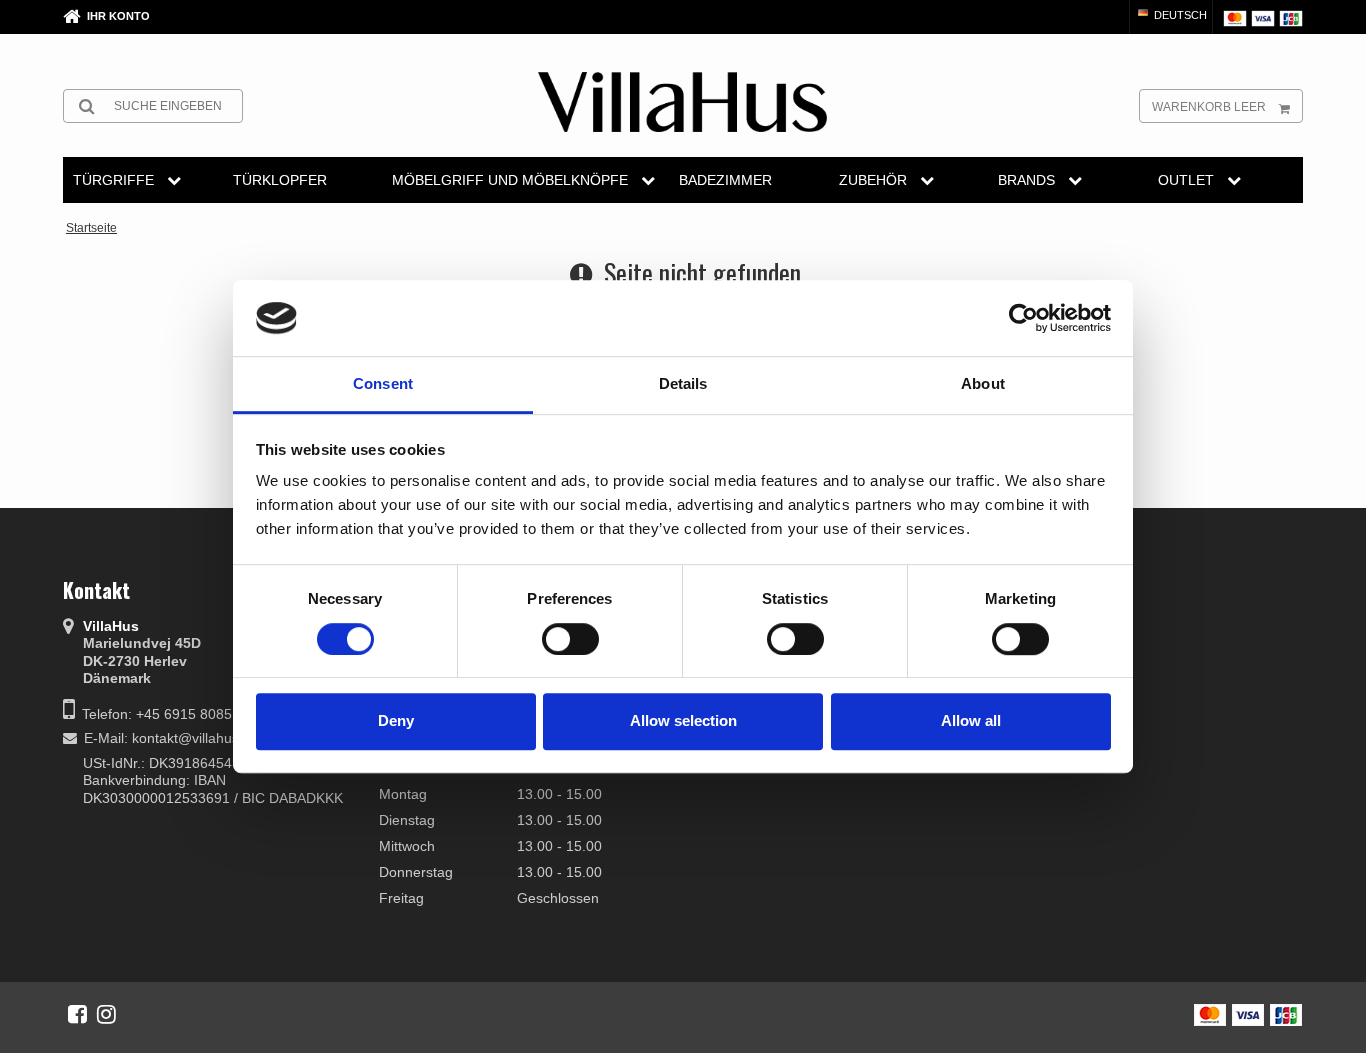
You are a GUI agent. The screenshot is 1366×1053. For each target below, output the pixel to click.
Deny (396, 720)
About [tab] (983, 384)
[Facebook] (77, 1014)
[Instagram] (106, 1014)
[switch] (570, 639)
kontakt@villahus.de (195, 738)
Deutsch (1179, 15)
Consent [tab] (383, 384)
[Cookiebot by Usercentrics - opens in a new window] (1023, 318)
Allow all (971, 720)
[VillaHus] (682, 102)
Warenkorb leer (1209, 107)
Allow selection (683, 720)
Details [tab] (683, 384)
